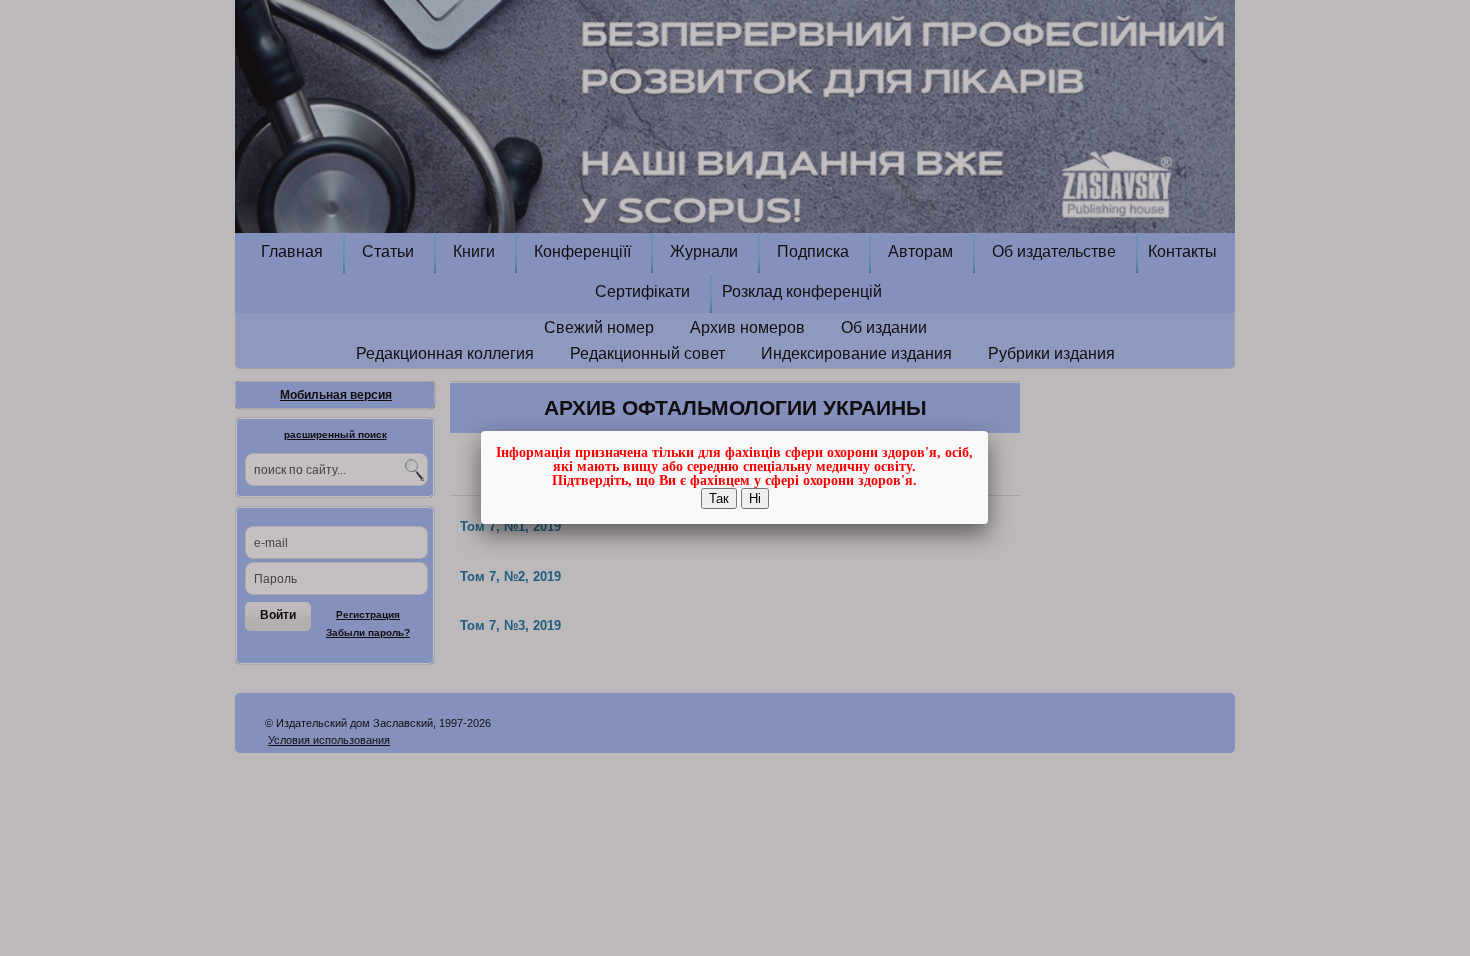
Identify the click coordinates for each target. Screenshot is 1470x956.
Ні (755, 498)
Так (719, 498)
